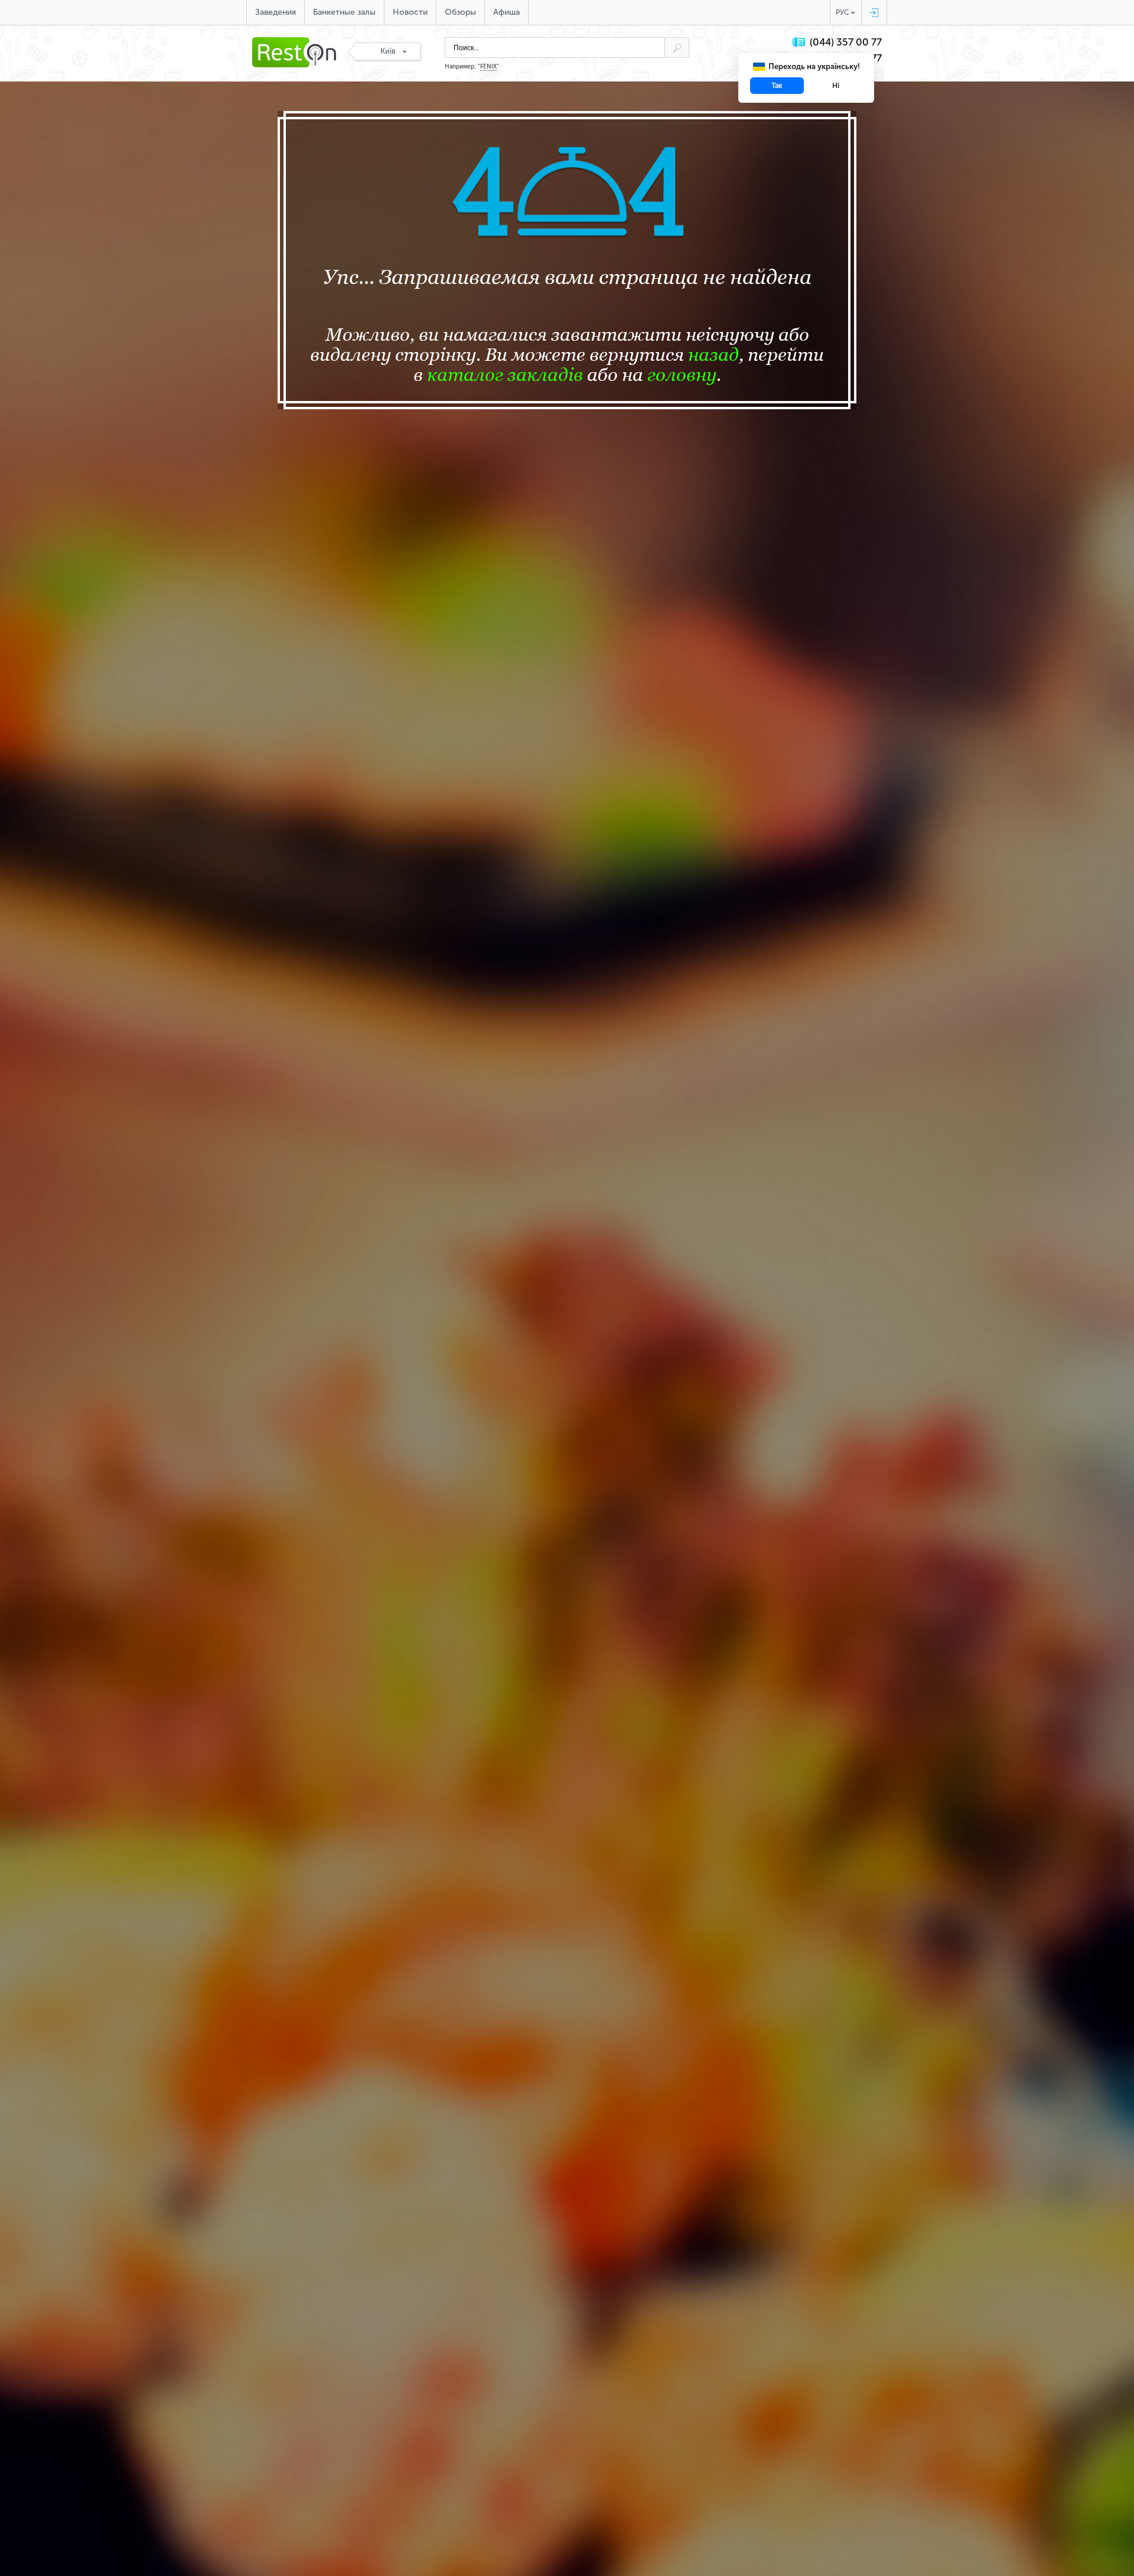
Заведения (276, 12)
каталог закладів (505, 374)
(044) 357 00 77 (846, 42)
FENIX (488, 67)
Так (777, 86)
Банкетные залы (344, 12)
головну (682, 374)
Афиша (506, 12)
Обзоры (460, 12)
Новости (410, 12)
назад (713, 354)
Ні (836, 86)
